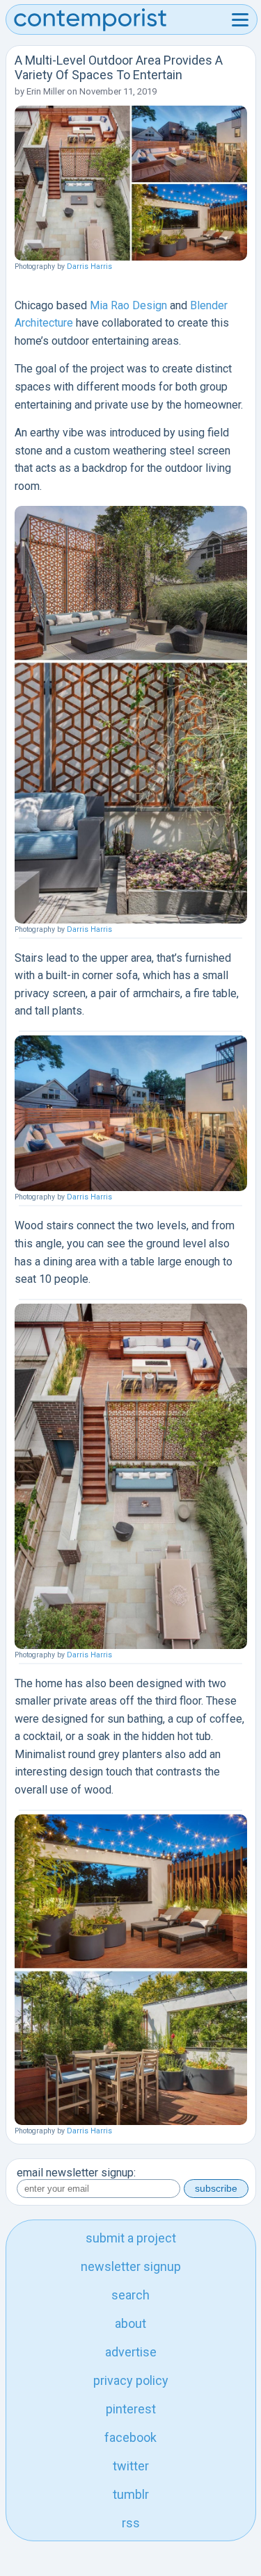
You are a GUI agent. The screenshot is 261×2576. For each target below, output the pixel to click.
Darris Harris (89, 266)
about (130, 2323)
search (130, 2295)
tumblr (131, 2494)
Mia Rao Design (128, 305)
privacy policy (131, 2380)
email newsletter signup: (76, 2173)
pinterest (131, 2409)
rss (131, 2523)
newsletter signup (131, 2266)
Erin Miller (46, 91)
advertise (131, 2352)
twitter (131, 2466)
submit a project (131, 2238)
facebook (130, 2437)
